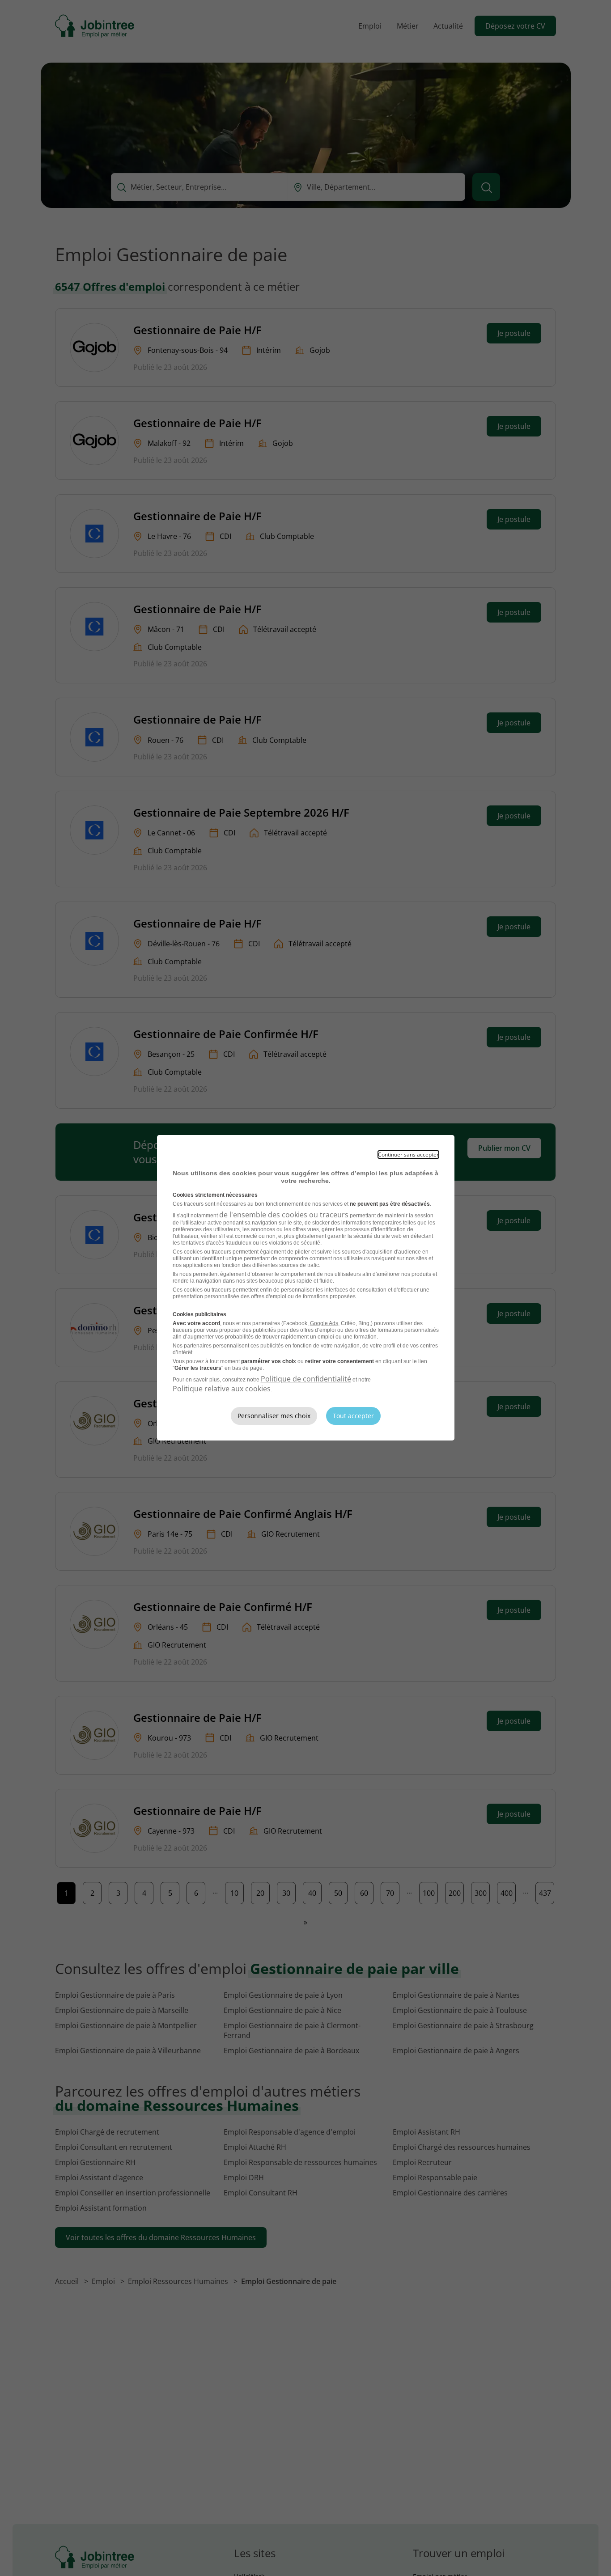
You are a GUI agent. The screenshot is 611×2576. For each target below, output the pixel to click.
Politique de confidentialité (306, 1379)
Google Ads (324, 1323)
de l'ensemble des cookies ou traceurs (284, 1215)
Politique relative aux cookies (222, 1389)
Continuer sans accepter (408, 1155)
